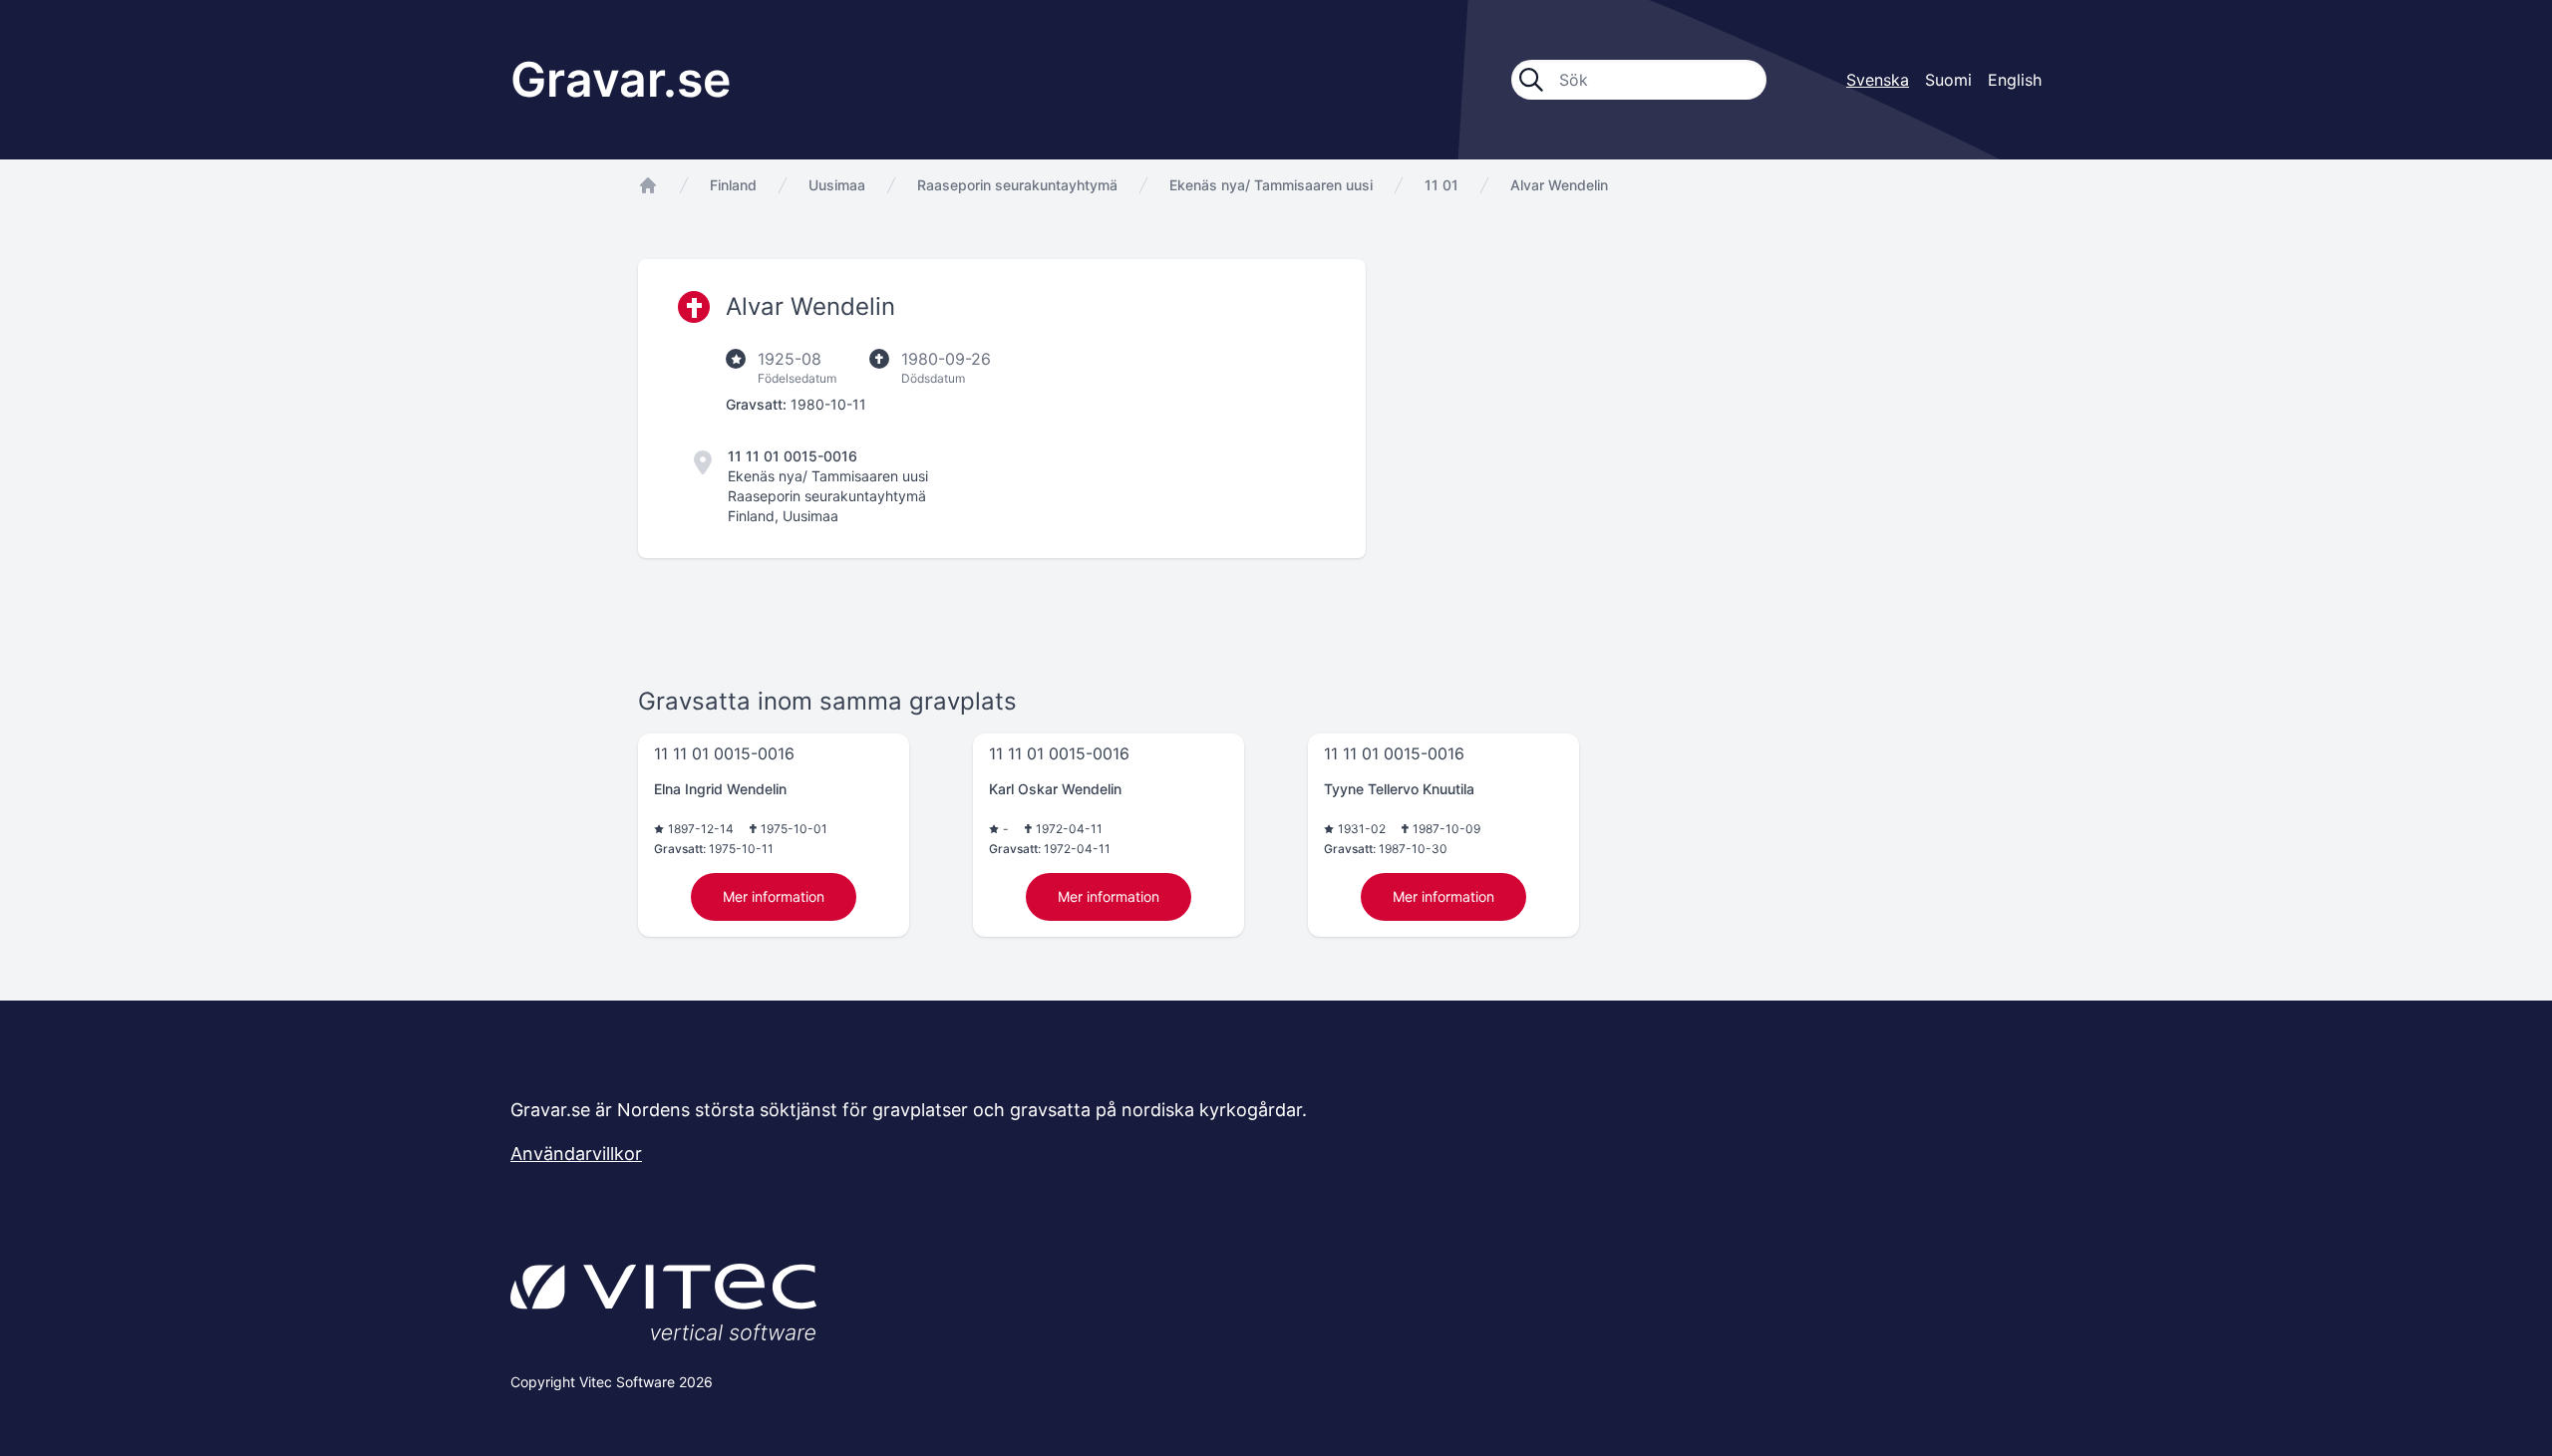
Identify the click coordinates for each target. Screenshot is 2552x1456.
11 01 (1441, 185)
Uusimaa (837, 185)
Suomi (1948, 80)
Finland (733, 185)
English (2015, 80)
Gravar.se (621, 79)
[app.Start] (648, 185)
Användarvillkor (576, 1154)
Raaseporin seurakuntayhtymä (1017, 185)
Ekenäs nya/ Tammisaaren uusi (1271, 185)
